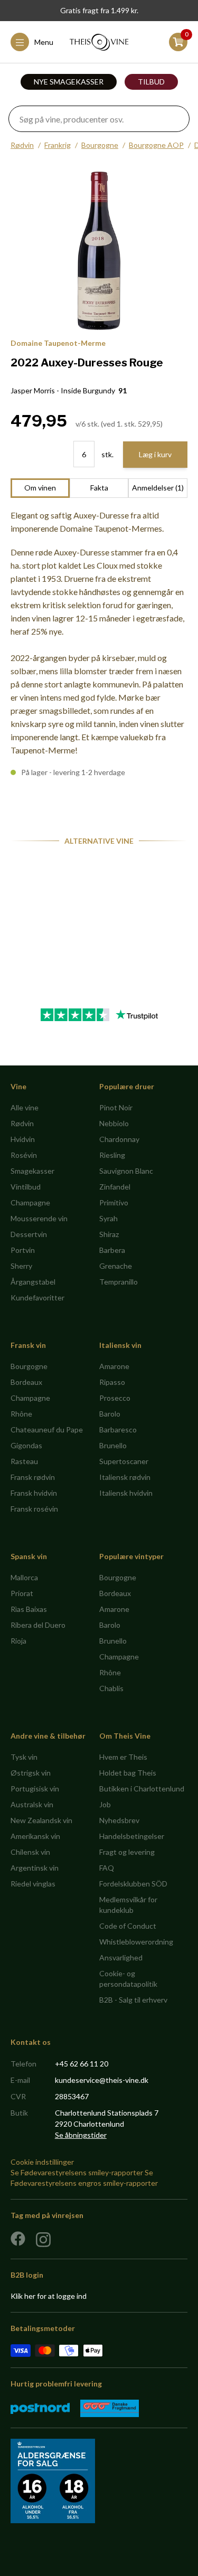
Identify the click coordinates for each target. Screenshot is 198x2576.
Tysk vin (24, 1757)
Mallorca (24, 1577)
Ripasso (112, 1382)
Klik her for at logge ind (49, 2296)
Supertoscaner (124, 1461)
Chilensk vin (30, 1852)
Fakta (99, 488)
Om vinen (40, 488)
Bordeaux (26, 1382)
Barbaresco (118, 1429)
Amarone (114, 1366)
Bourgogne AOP (156, 145)
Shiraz (109, 1234)
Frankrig (58, 145)
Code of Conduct (128, 1926)
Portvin (23, 1250)
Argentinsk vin (35, 1868)
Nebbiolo (114, 1123)
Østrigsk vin (31, 1773)
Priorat (22, 1593)
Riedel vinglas (33, 1884)
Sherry (21, 1266)
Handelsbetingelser (132, 1836)
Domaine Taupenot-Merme (58, 343)
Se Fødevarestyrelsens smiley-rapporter (77, 2172)
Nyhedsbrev (119, 1820)
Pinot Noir (116, 1107)
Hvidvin (23, 1139)
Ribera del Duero (38, 1625)
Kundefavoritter (37, 1298)
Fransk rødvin (33, 1477)
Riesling (112, 1155)
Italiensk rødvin (125, 1477)
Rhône (21, 1414)
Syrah (109, 1218)
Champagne (30, 1202)
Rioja (18, 1641)
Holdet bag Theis (128, 1773)
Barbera (112, 1250)
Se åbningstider (81, 2135)
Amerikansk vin (35, 1836)
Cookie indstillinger (42, 2162)
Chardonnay (119, 1139)
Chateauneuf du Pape (47, 1429)
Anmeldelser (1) (158, 488)
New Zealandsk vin (41, 1820)
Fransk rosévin (34, 1509)
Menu (44, 42)
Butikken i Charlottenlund (142, 1789)
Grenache (116, 1266)
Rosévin (24, 1155)
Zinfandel (115, 1187)
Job (105, 1804)
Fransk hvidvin (34, 1493)
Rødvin (22, 145)
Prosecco (115, 1398)
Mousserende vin (39, 1218)
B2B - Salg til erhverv (133, 2000)
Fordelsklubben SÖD (133, 1884)
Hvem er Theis (123, 1757)
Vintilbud (26, 1187)
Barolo (110, 1414)
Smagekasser (32, 1171)
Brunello (113, 1445)
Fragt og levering (127, 1852)
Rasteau (24, 1461)
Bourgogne (100, 145)
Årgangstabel (33, 1282)
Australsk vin (32, 1804)
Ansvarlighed (121, 1957)
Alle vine (25, 1107)
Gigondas (26, 1445)
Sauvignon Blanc (126, 1171)
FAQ (107, 1868)
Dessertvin (29, 1234)
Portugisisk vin (35, 1789)
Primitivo (114, 1202)
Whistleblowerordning (136, 1942)
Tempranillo (119, 1282)
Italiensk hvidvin (126, 1493)
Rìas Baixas (29, 1609)
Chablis (111, 1688)
